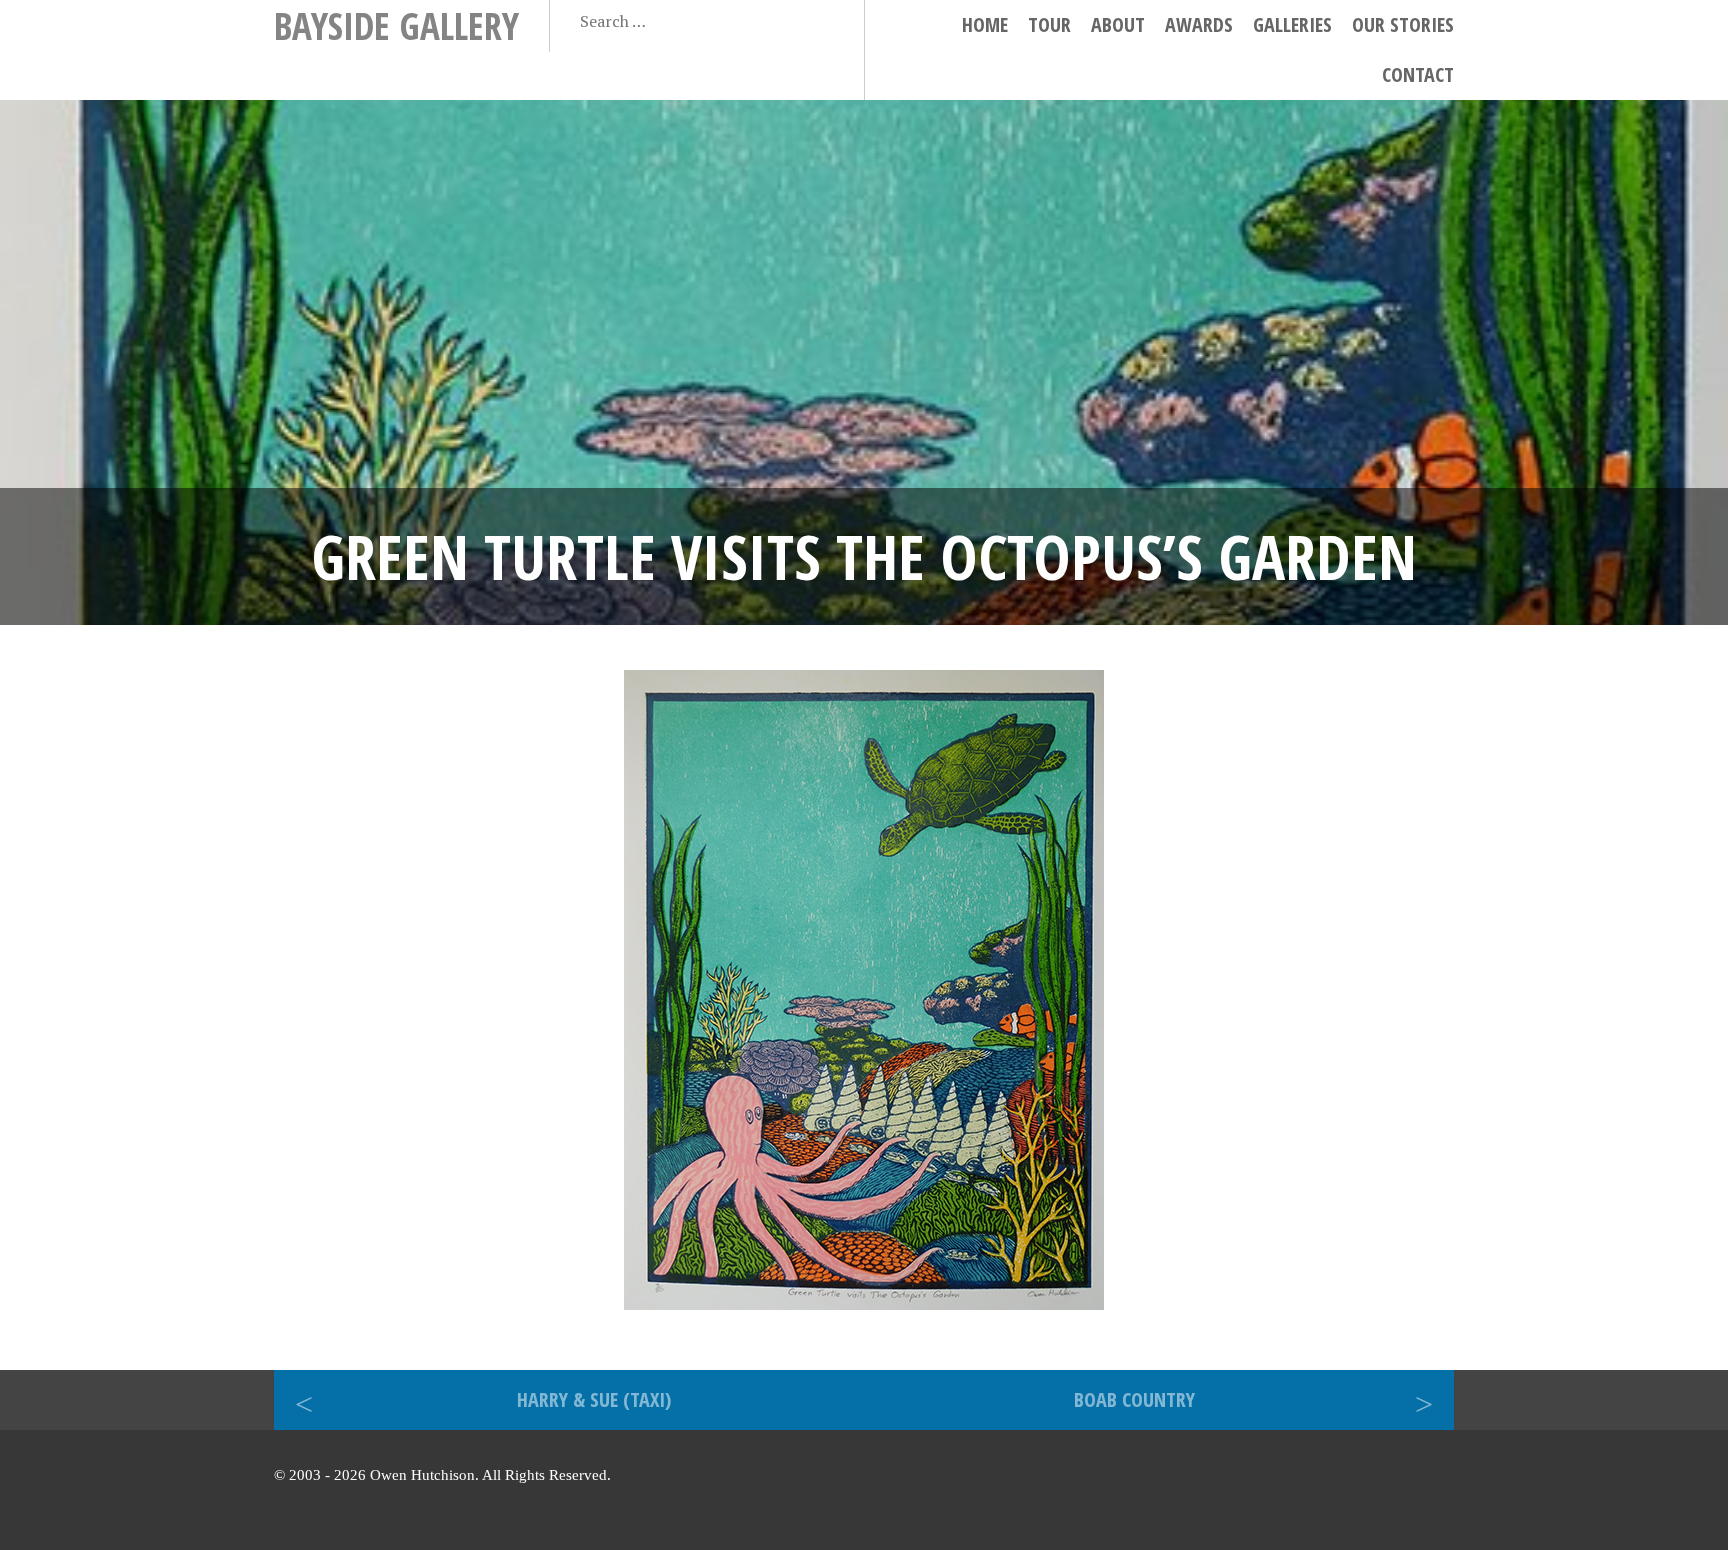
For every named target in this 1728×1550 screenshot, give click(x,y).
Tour (1049, 24)
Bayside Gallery (396, 25)
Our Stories (1403, 24)
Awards (1199, 24)
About (1118, 24)
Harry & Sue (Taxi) (594, 1399)
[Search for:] (675, 21)
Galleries (1292, 24)
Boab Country (1134, 1399)
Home (985, 24)
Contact (1418, 74)
